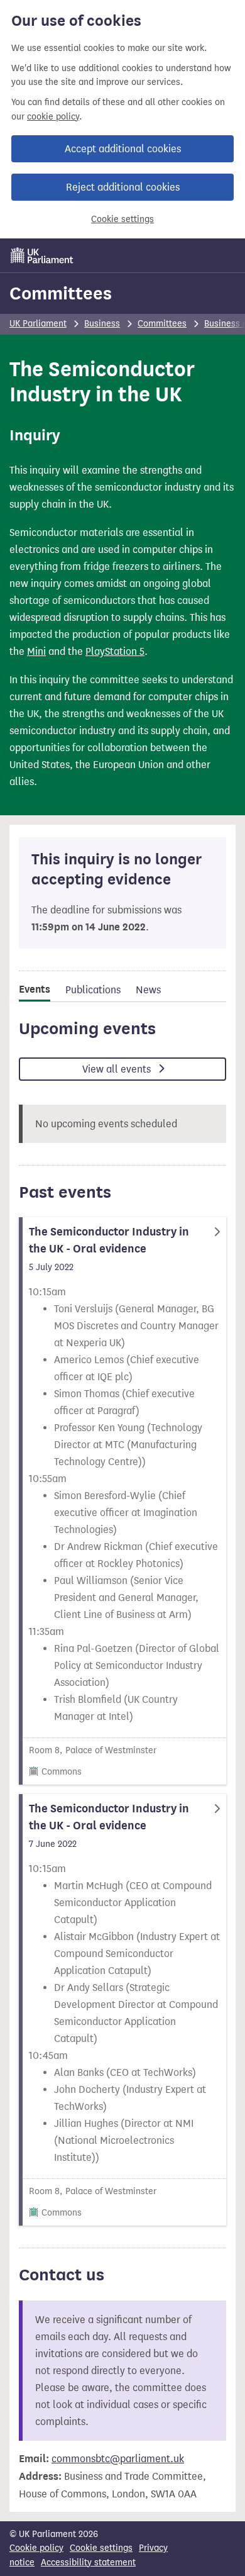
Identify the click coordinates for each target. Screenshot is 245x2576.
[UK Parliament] (42, 255)
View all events (118, 1069)
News (148, 990)
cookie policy (53, 117)
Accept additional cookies (123, 149)
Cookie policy (36, 2548)
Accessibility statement (88, 2562)
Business (102, 324)
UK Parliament (38, 324)
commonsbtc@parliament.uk (118, 2459)
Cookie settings (122, 219)
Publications (93, 990)
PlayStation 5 (115, 651)
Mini (36, 651)
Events (35, 990)
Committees (61, 293)
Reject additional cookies (123, 187)
